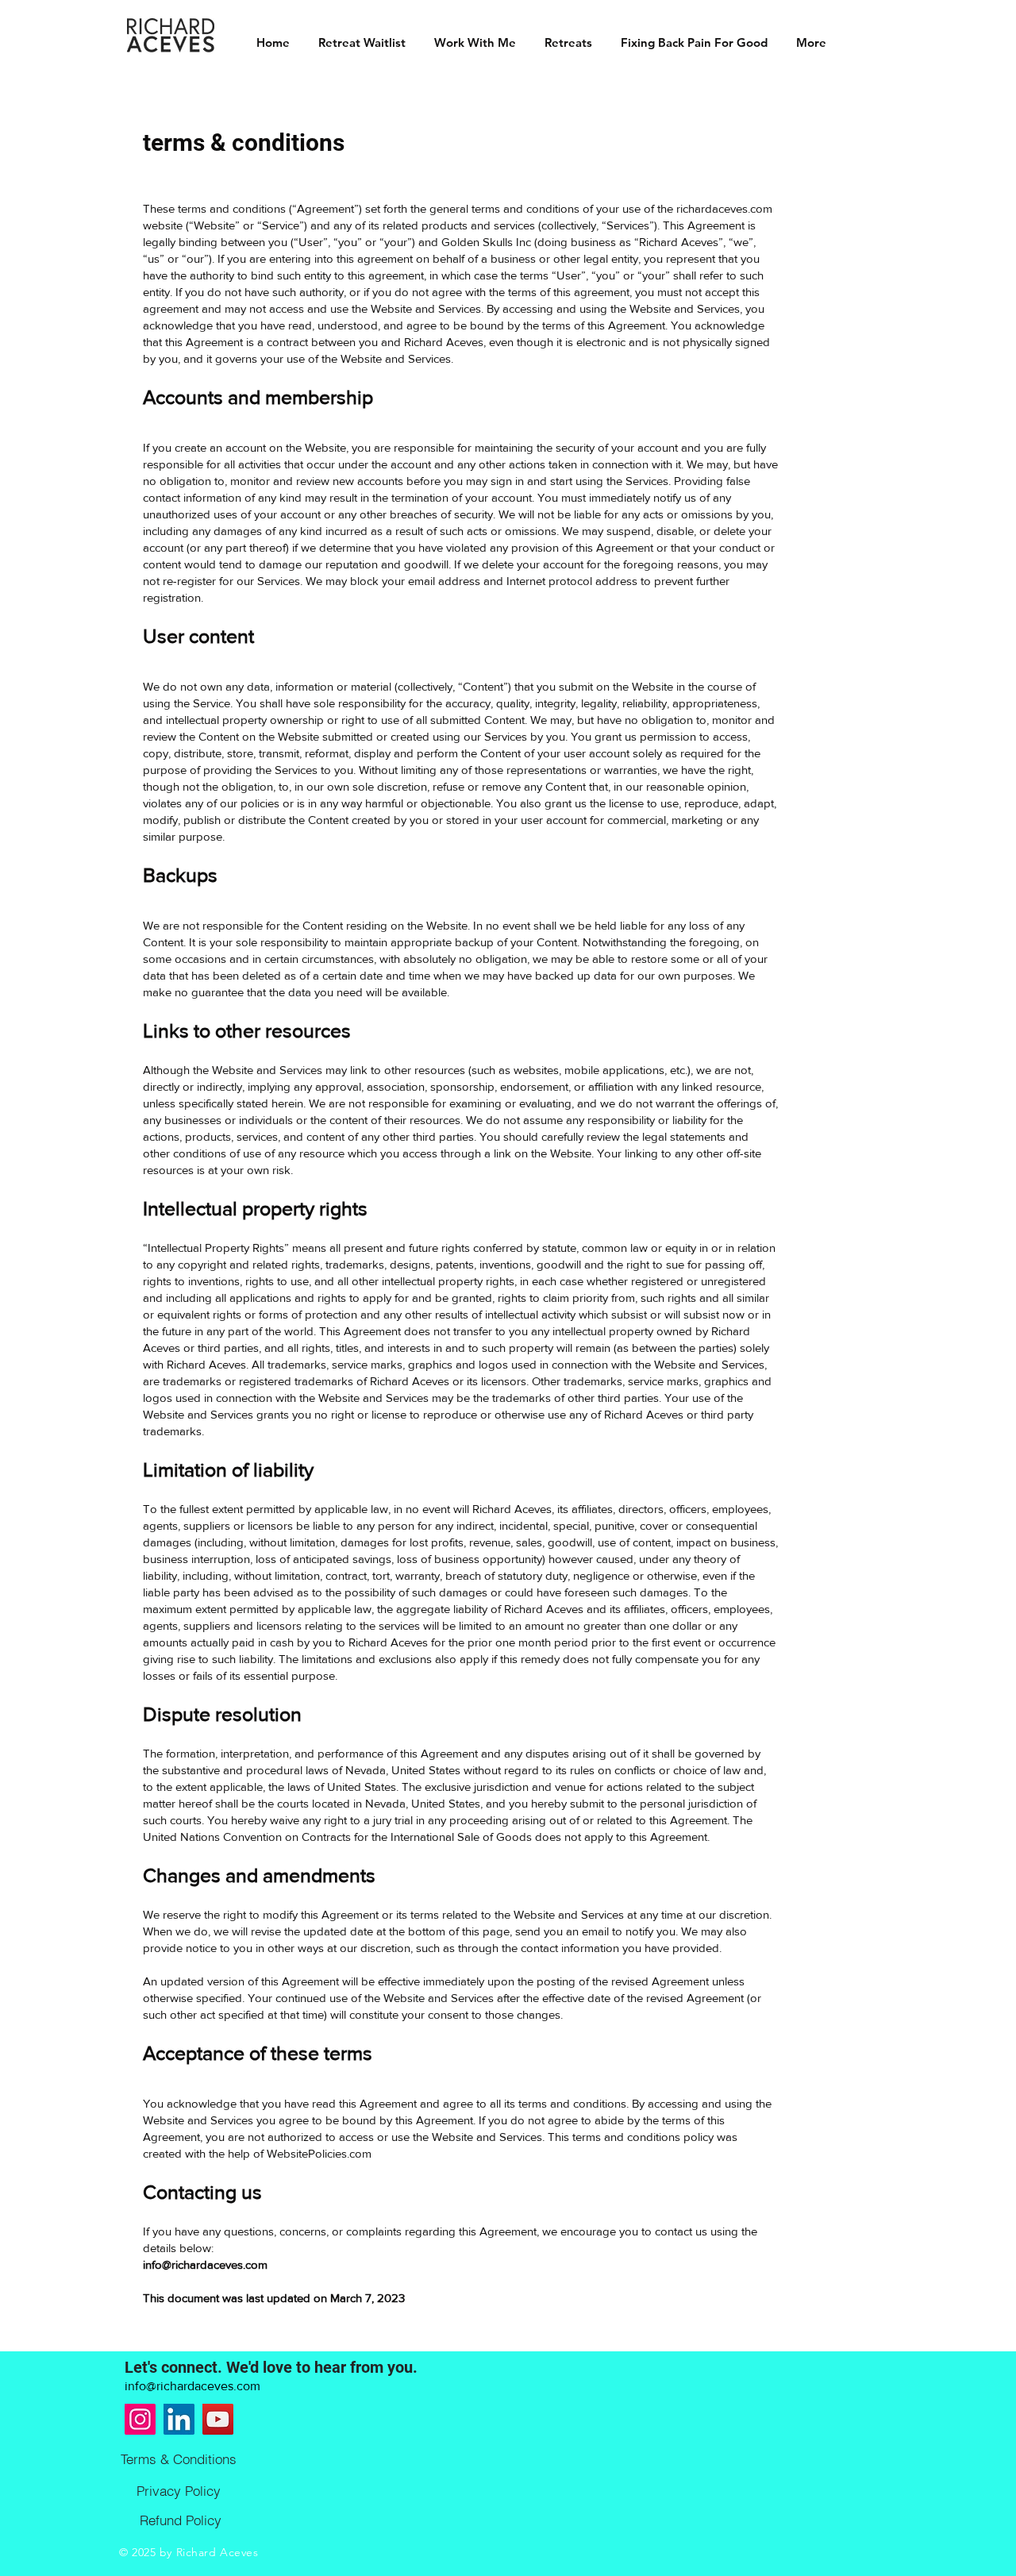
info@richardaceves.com (205, 2264)
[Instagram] (140, 2419)
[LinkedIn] (179, 2419)
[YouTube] (218, 2419)
